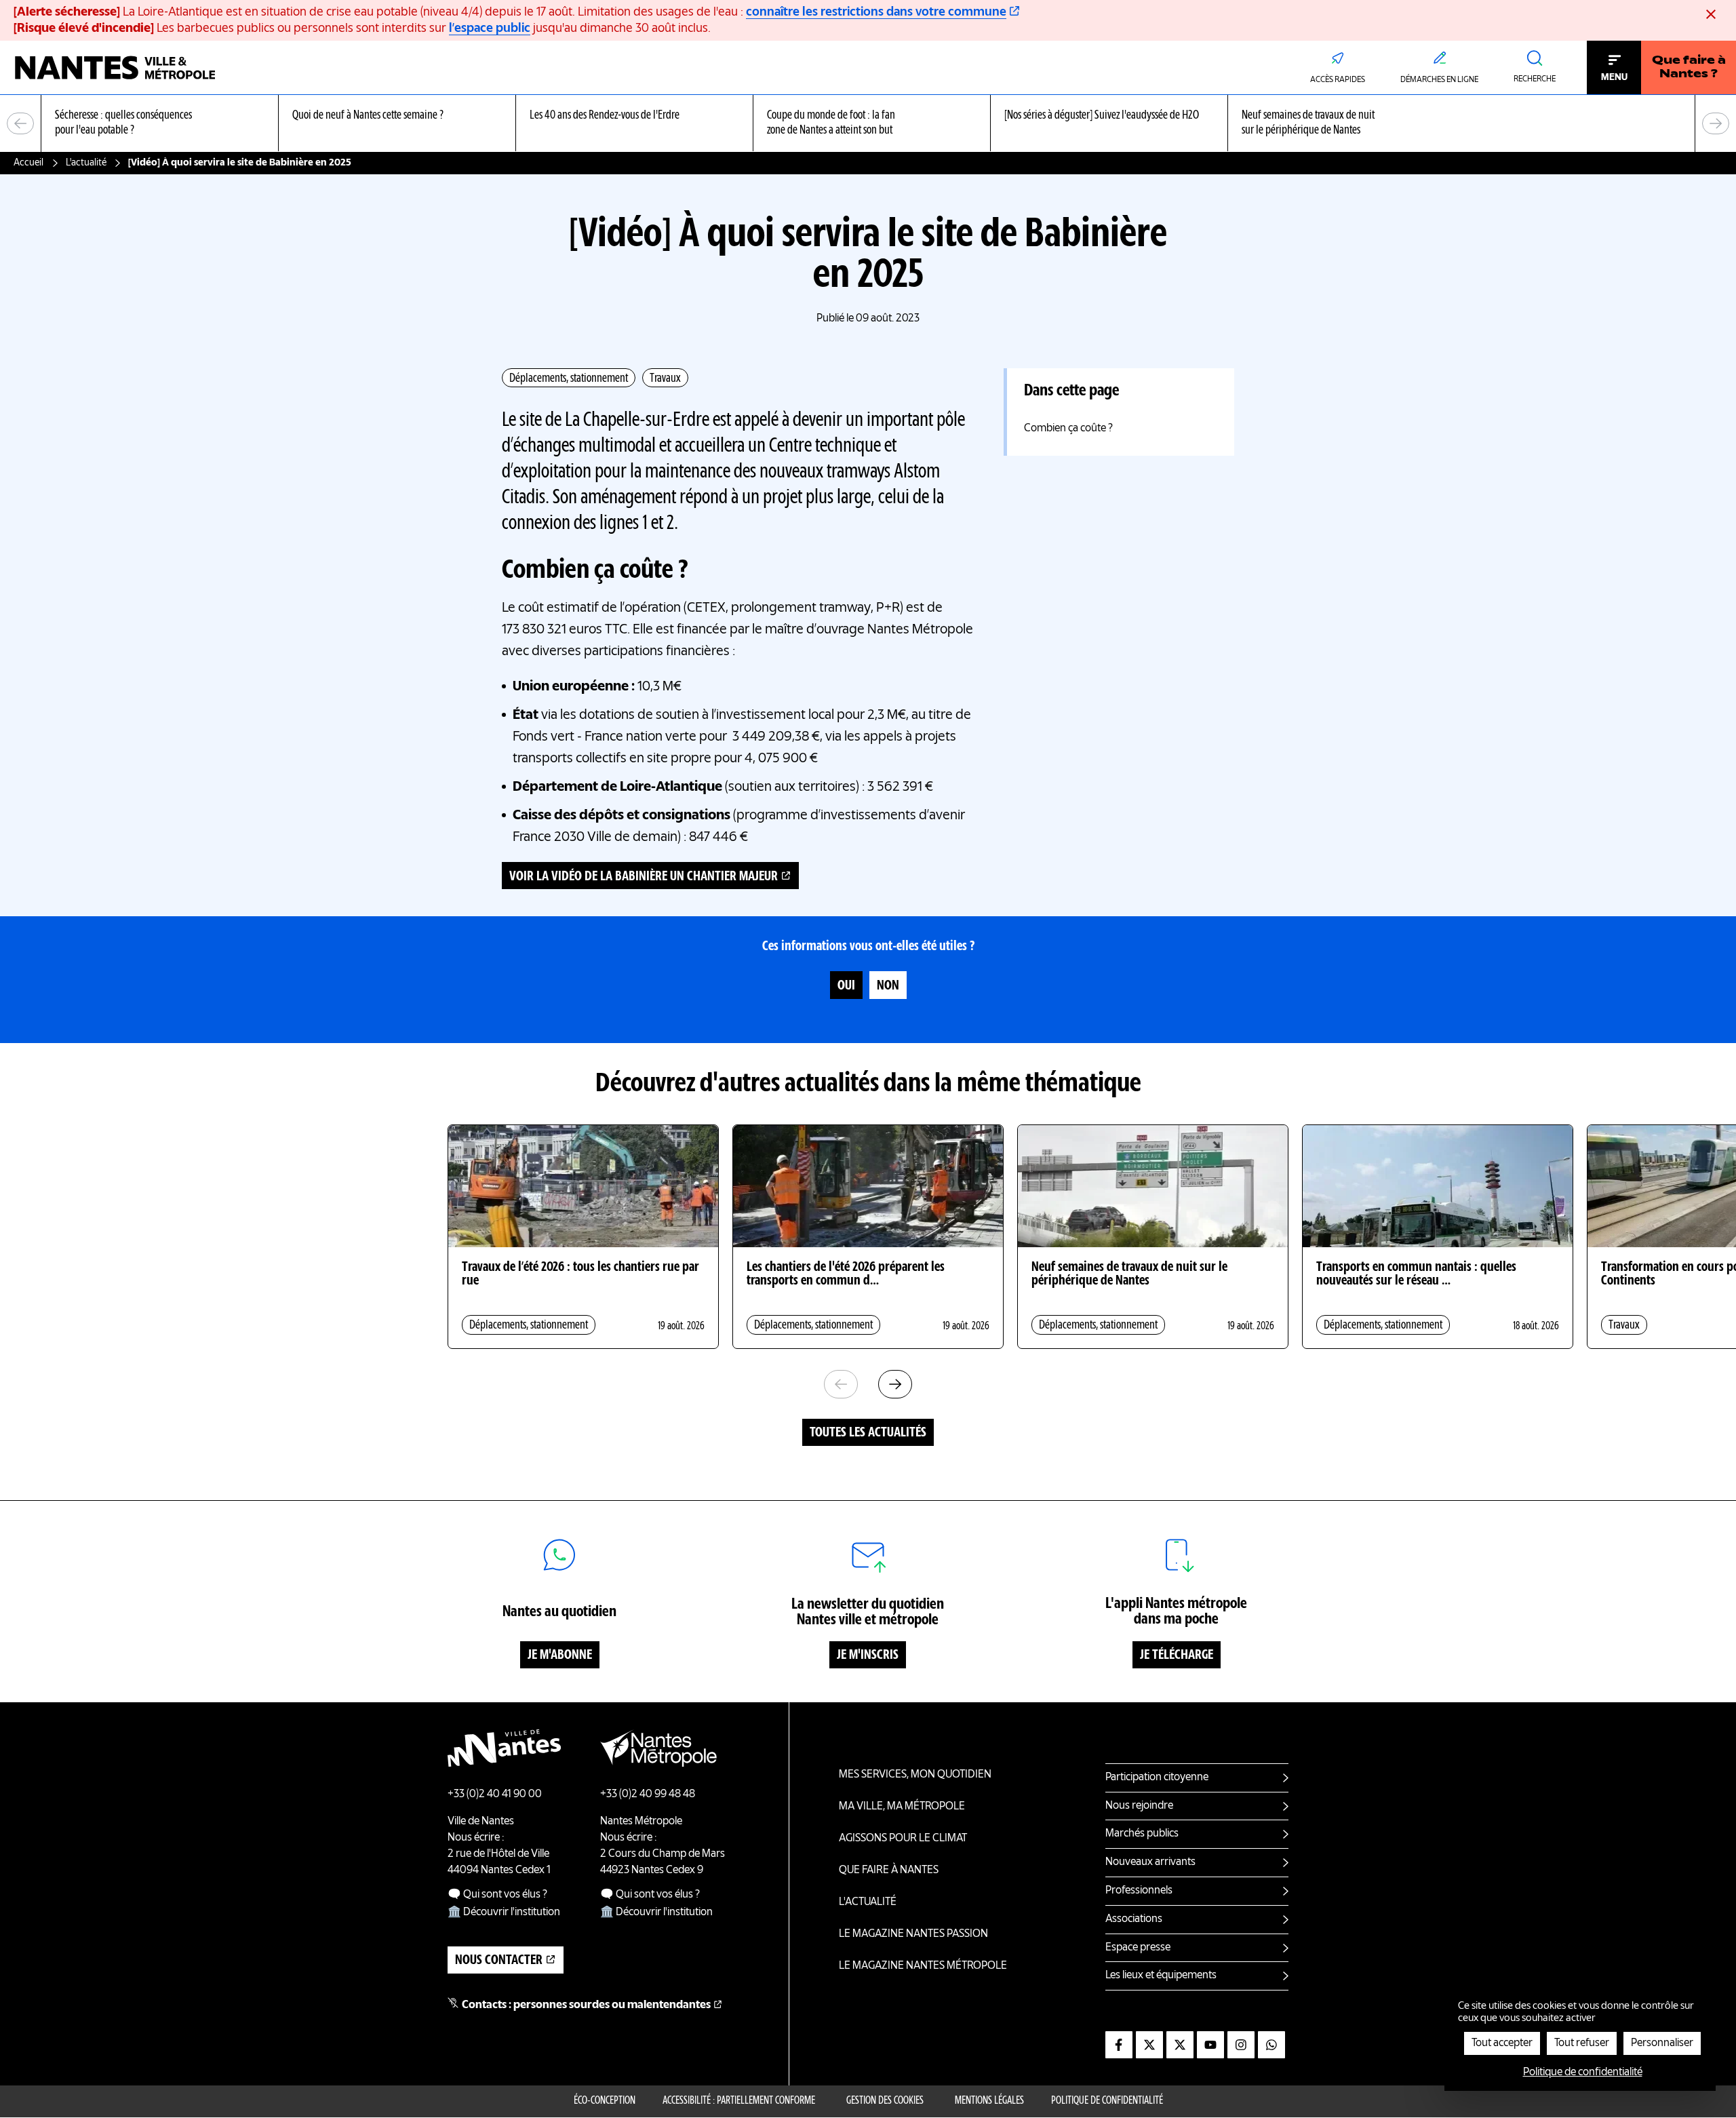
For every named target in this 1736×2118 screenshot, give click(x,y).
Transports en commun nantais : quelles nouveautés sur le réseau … (1416, 1274)
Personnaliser (1662, 2043)
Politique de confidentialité (1107, 2101)
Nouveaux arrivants (1150, 1862)
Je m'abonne (560, 1655)
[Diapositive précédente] (20, 123)
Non (888, 986)
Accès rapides (1338, 80)
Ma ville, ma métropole (902, 1807)
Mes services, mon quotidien (915, 1775)
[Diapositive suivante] (1716, 123)
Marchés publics (1142, 1834)
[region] (868, 124)
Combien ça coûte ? (1068, 429)
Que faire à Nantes (889, 1870)
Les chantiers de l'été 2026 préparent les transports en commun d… (846, 1274)
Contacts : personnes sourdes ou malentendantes (586, 2005)
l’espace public (490, 28)
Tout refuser (1582, 2043)
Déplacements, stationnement (569, 378)
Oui (846, 986)
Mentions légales (989, 2101)
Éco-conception (605, 2101)
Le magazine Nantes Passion (913, 1934)
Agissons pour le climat (903, 1839)
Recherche (1535, 79)
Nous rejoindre (1139, 1806)
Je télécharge (1177, 1655)
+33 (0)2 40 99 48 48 (648, 1795)
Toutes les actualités (868, 1433)
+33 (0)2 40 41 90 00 (495, 1795)
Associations (1134, 1919)
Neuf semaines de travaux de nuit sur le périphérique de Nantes (1129, 1274)
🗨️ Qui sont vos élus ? (497, 1895)
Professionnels (1139, 1891)
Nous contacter (499, 1961)
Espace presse (1138, 1948)
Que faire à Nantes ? (1689, 68)
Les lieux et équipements (1161, 1976)
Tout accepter (1502, 2043)
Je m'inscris (868, 1655)
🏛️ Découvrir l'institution (504, 1913)
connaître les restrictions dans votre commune (876, 12)
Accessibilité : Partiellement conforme (739, 2101)
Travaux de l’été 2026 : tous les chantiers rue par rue (580, 1274)
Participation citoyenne (1157, 1778)
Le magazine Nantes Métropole (923, 1966)
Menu (1614, 77)
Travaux (665, 378)
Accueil (28, 163)
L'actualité (86, 163)
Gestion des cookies (885, 2101)
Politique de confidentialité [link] (1583, 2073)
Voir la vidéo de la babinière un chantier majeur (644, 877)
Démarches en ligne (1439, 80)
